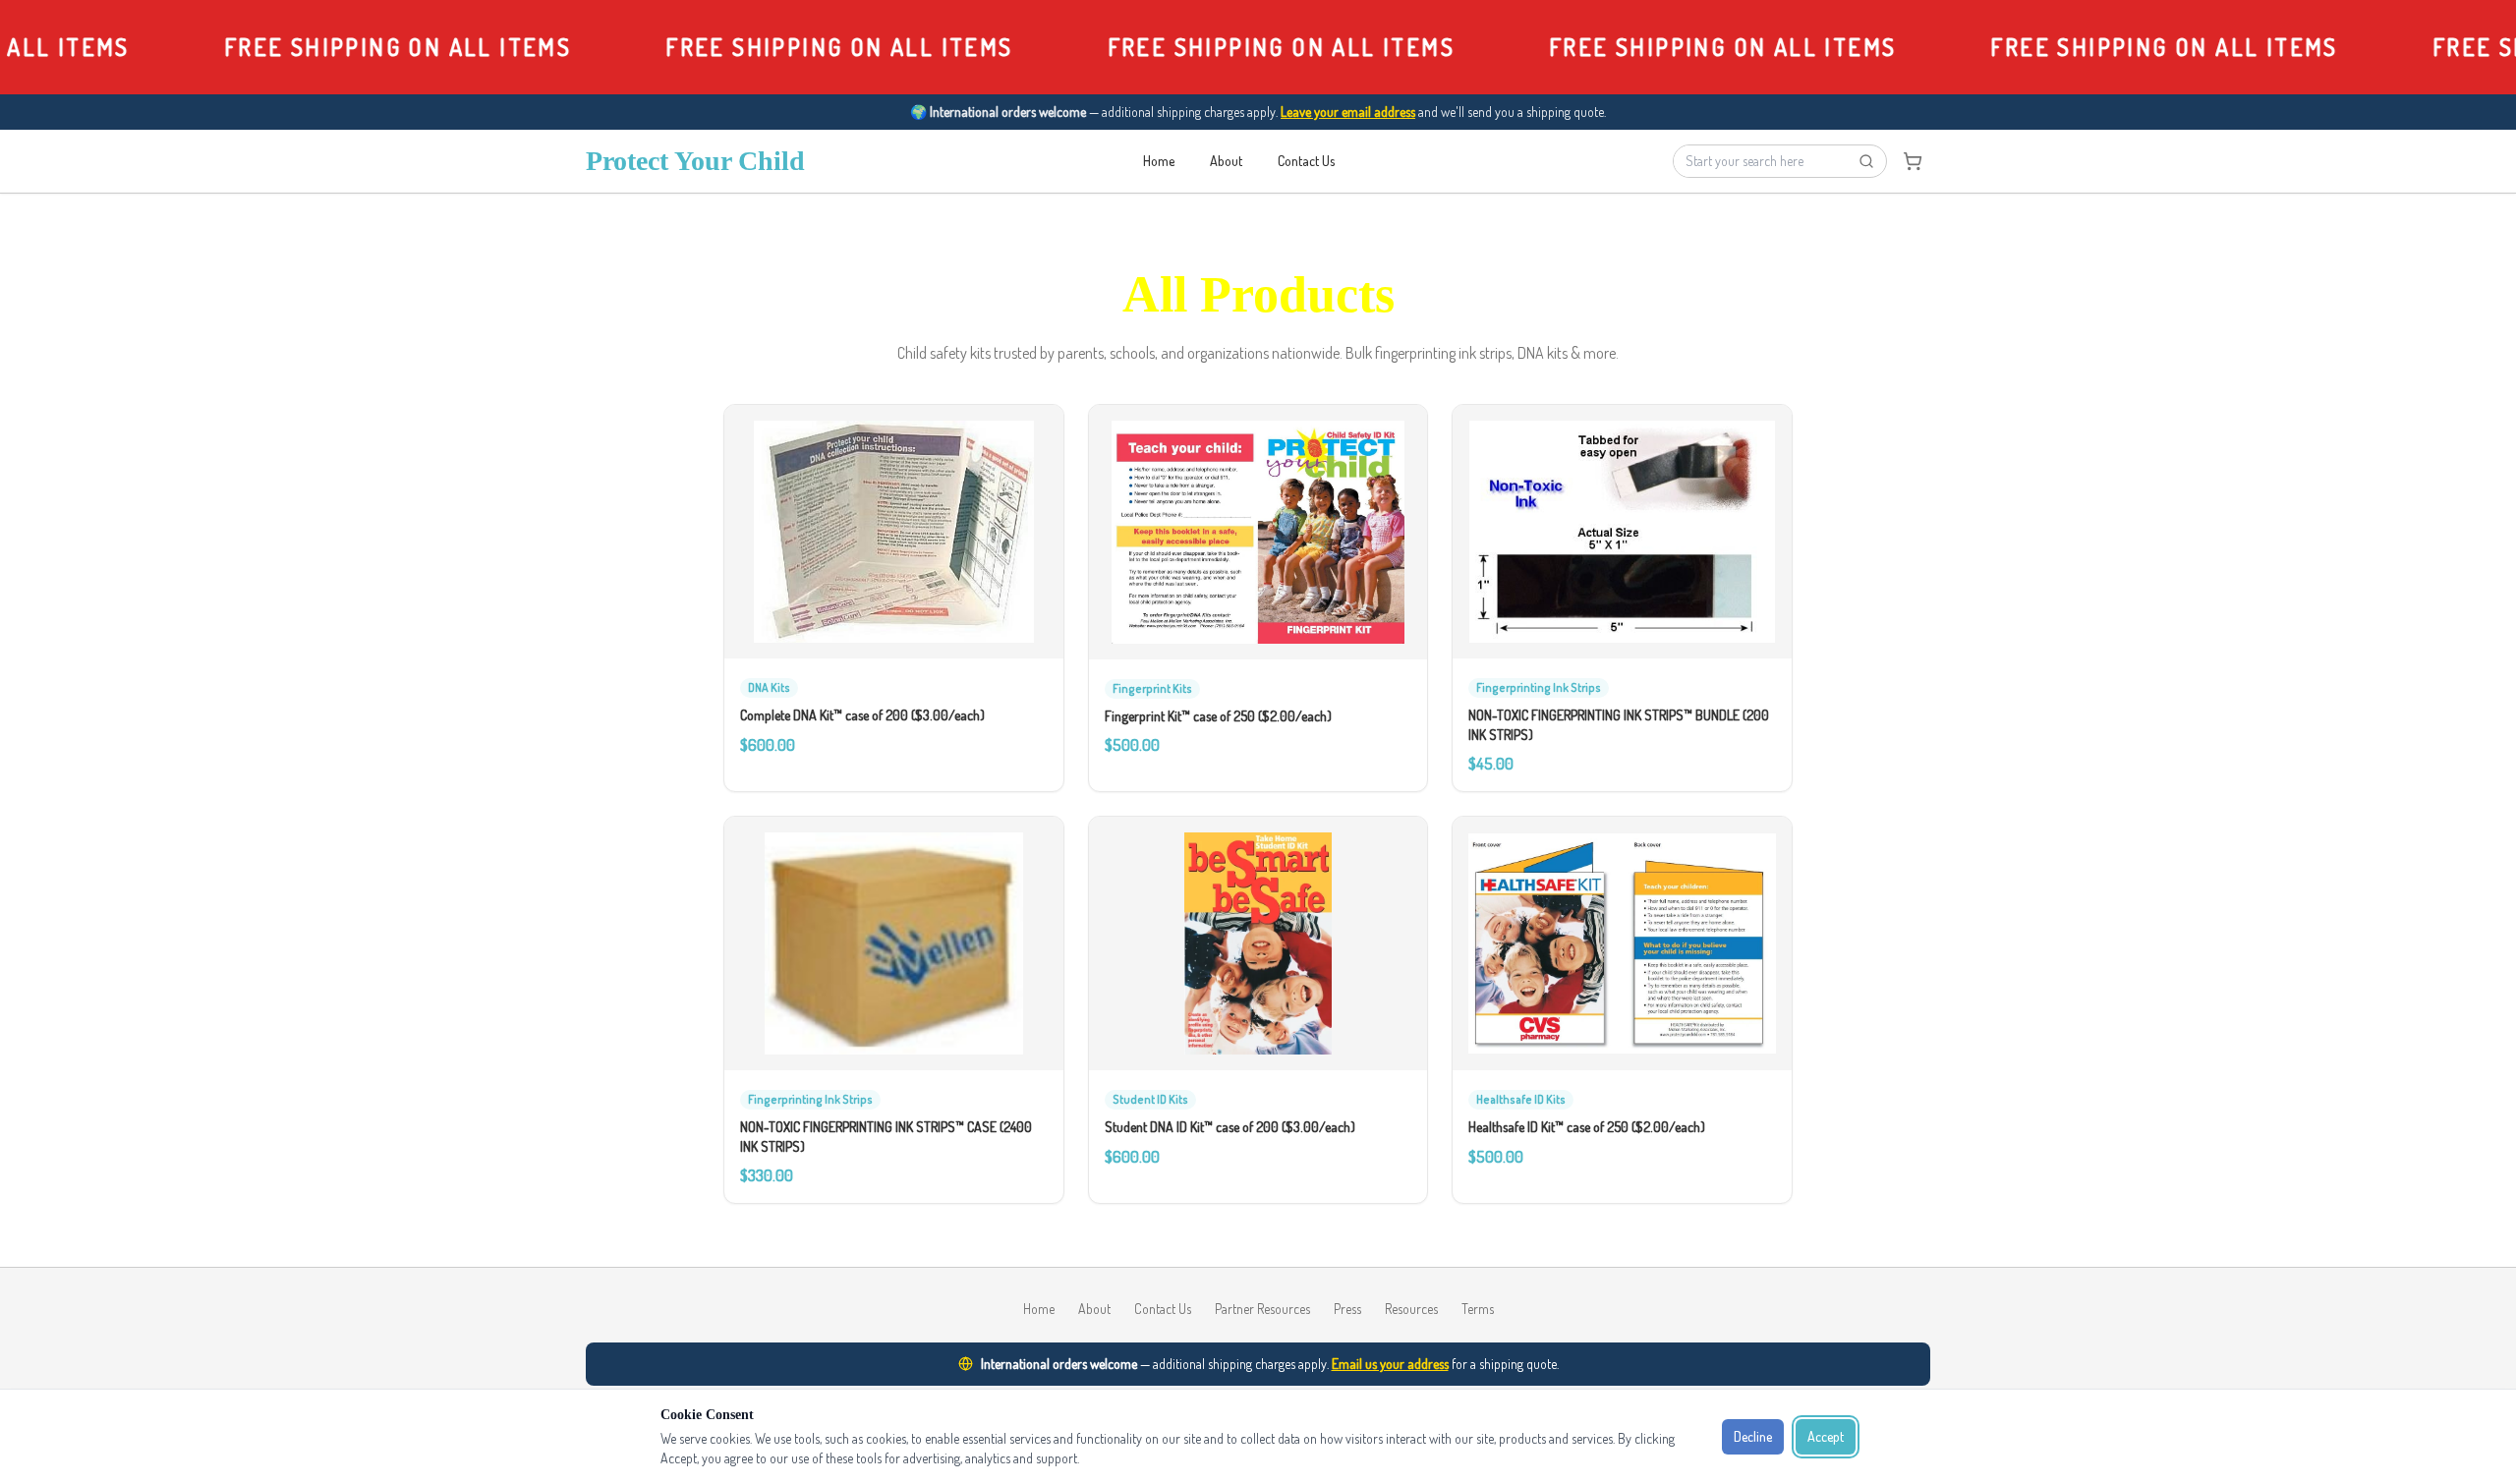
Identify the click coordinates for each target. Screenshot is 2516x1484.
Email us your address (1390, 1364)
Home (1159, 161)
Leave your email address (1348, 112)
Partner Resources (1262, 1309)
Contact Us (1306, 161)
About (1226, 161)
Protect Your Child (695, 161)
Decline (1753, 1436)
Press (1347, 1309)
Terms (1478, 1309)
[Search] (1866, 161)
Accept (1826, 1436)
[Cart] (1913, 161)
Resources (1411, 1309)
